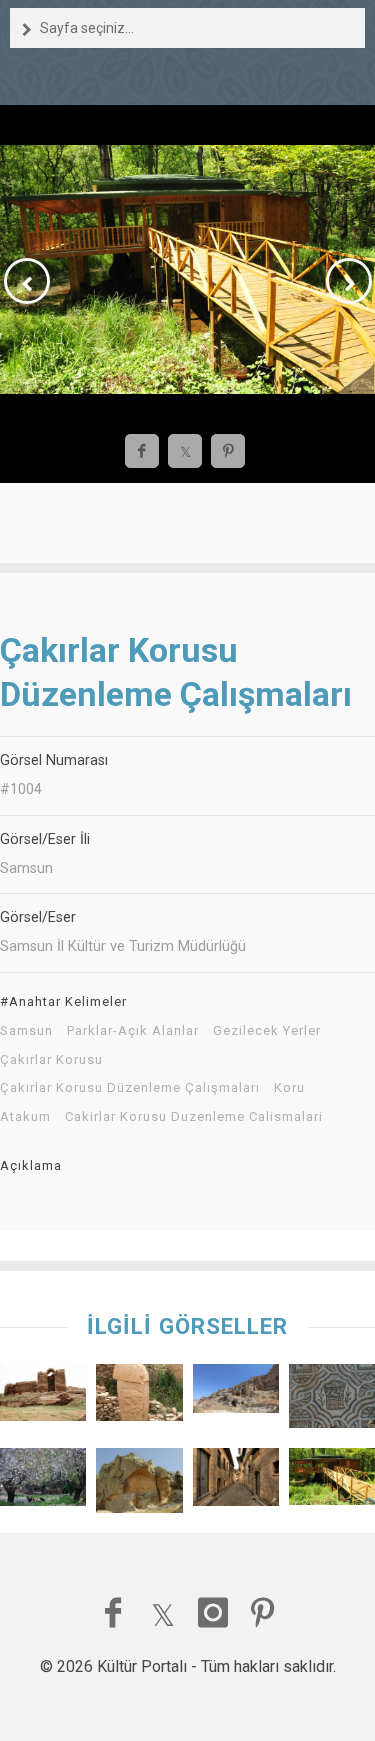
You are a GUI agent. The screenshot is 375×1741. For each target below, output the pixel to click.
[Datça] (43, 1481)
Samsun (26, 1031)
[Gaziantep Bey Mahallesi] (236, 1481)
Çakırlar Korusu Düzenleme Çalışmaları (130, 1088)
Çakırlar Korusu (51, 1060)
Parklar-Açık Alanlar (133, 1031)
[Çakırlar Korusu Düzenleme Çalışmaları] (332, 1481)
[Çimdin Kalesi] (43, 1397)
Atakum (25, 1117)
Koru (289, 1088)
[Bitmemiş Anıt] (139, 1485)
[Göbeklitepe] (139, 1397)
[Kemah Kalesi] (236, 1394)
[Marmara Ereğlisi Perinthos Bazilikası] (332, 1401)
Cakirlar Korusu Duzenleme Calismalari (194, 1117)
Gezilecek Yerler (267, 1031)
